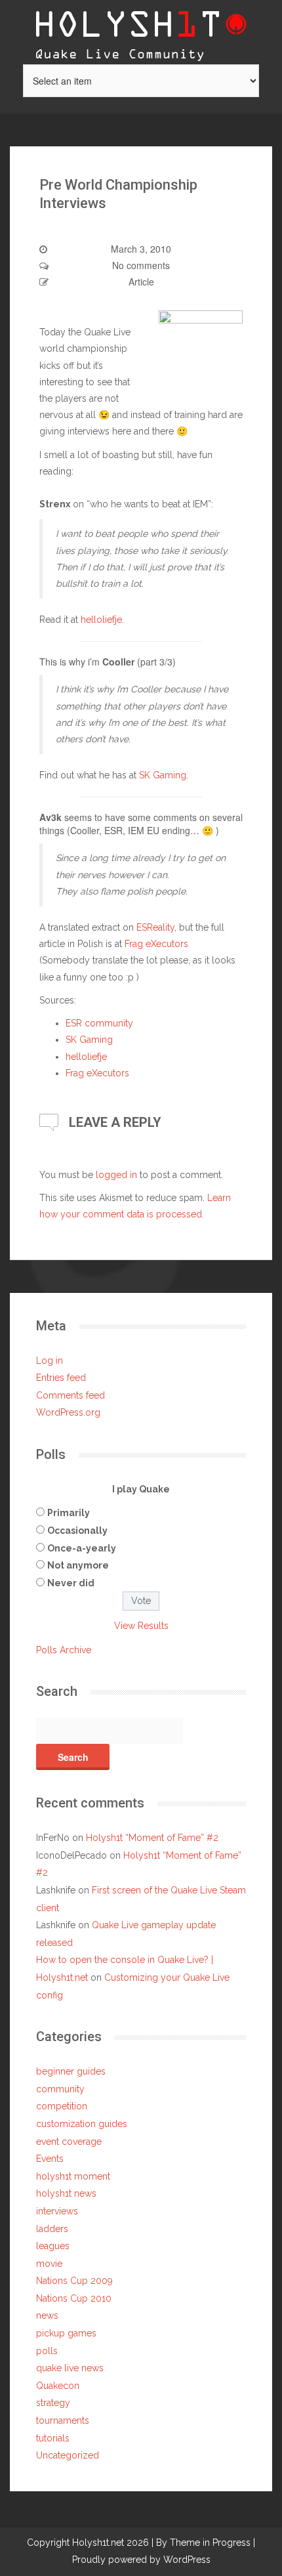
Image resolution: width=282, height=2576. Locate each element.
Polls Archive (64, 1650)
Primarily (69, 1513)
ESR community (99, 1023)
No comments (141, 265)
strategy (53, 2403)
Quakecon (58, 2386)
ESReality (155, 927)
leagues (53, 2246)
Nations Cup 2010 (74, 2298)
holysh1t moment (73, 2176)
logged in (116, 1175)
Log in (50, 1361)
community (60, 2089)
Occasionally (77, 1531)
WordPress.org (68, 1412)
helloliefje (101, 620)
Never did (71, 1583)
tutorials (53, 2438)
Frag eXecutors (156, 944)
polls (47, 2351)
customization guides (82, 2124)
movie (49, 2264)
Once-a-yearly (82, 1548)
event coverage (69, 2142)
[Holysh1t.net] (141, 31)
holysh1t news (66, 2193)
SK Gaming (163, 775)
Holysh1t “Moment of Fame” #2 (152, 1838)
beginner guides (71, 2071)
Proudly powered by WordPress (141, 2560)
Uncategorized (68, 2455)
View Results (141, 1626)
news (47, 2315)
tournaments (63, 2420)
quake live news (70, 2368)
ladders (52, 2229)
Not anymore (78, 1565)
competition (62, 2106)
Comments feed (70, 1395)
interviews (57, 2211)
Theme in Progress (210, 2543)
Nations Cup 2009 (74, 2281)
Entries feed (61, 1378)
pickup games (66, 2333)
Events (50, 2159)
